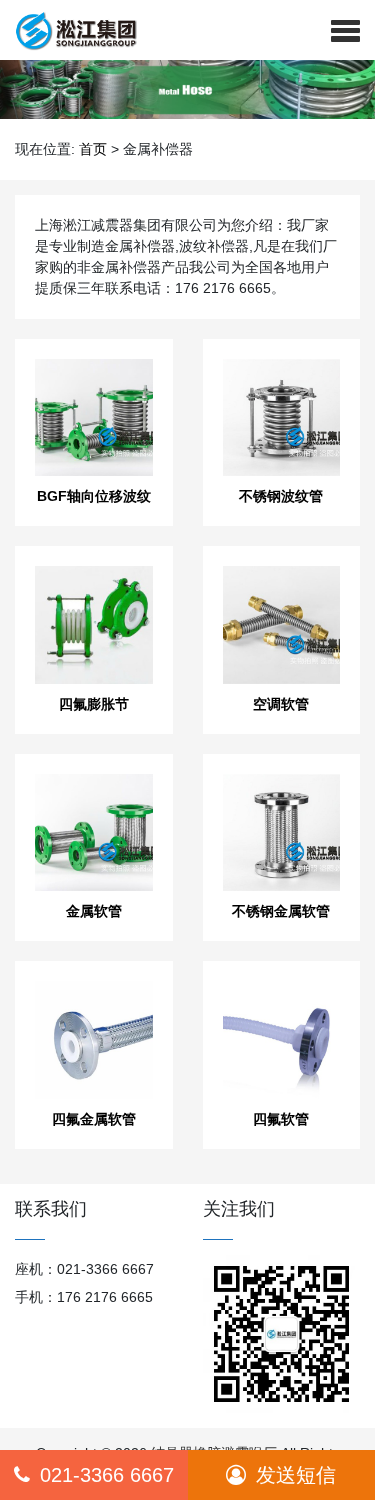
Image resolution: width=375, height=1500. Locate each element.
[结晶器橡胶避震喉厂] (68, 30)
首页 (93, 149)
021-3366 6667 (107, 1475)
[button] (345, 30)
